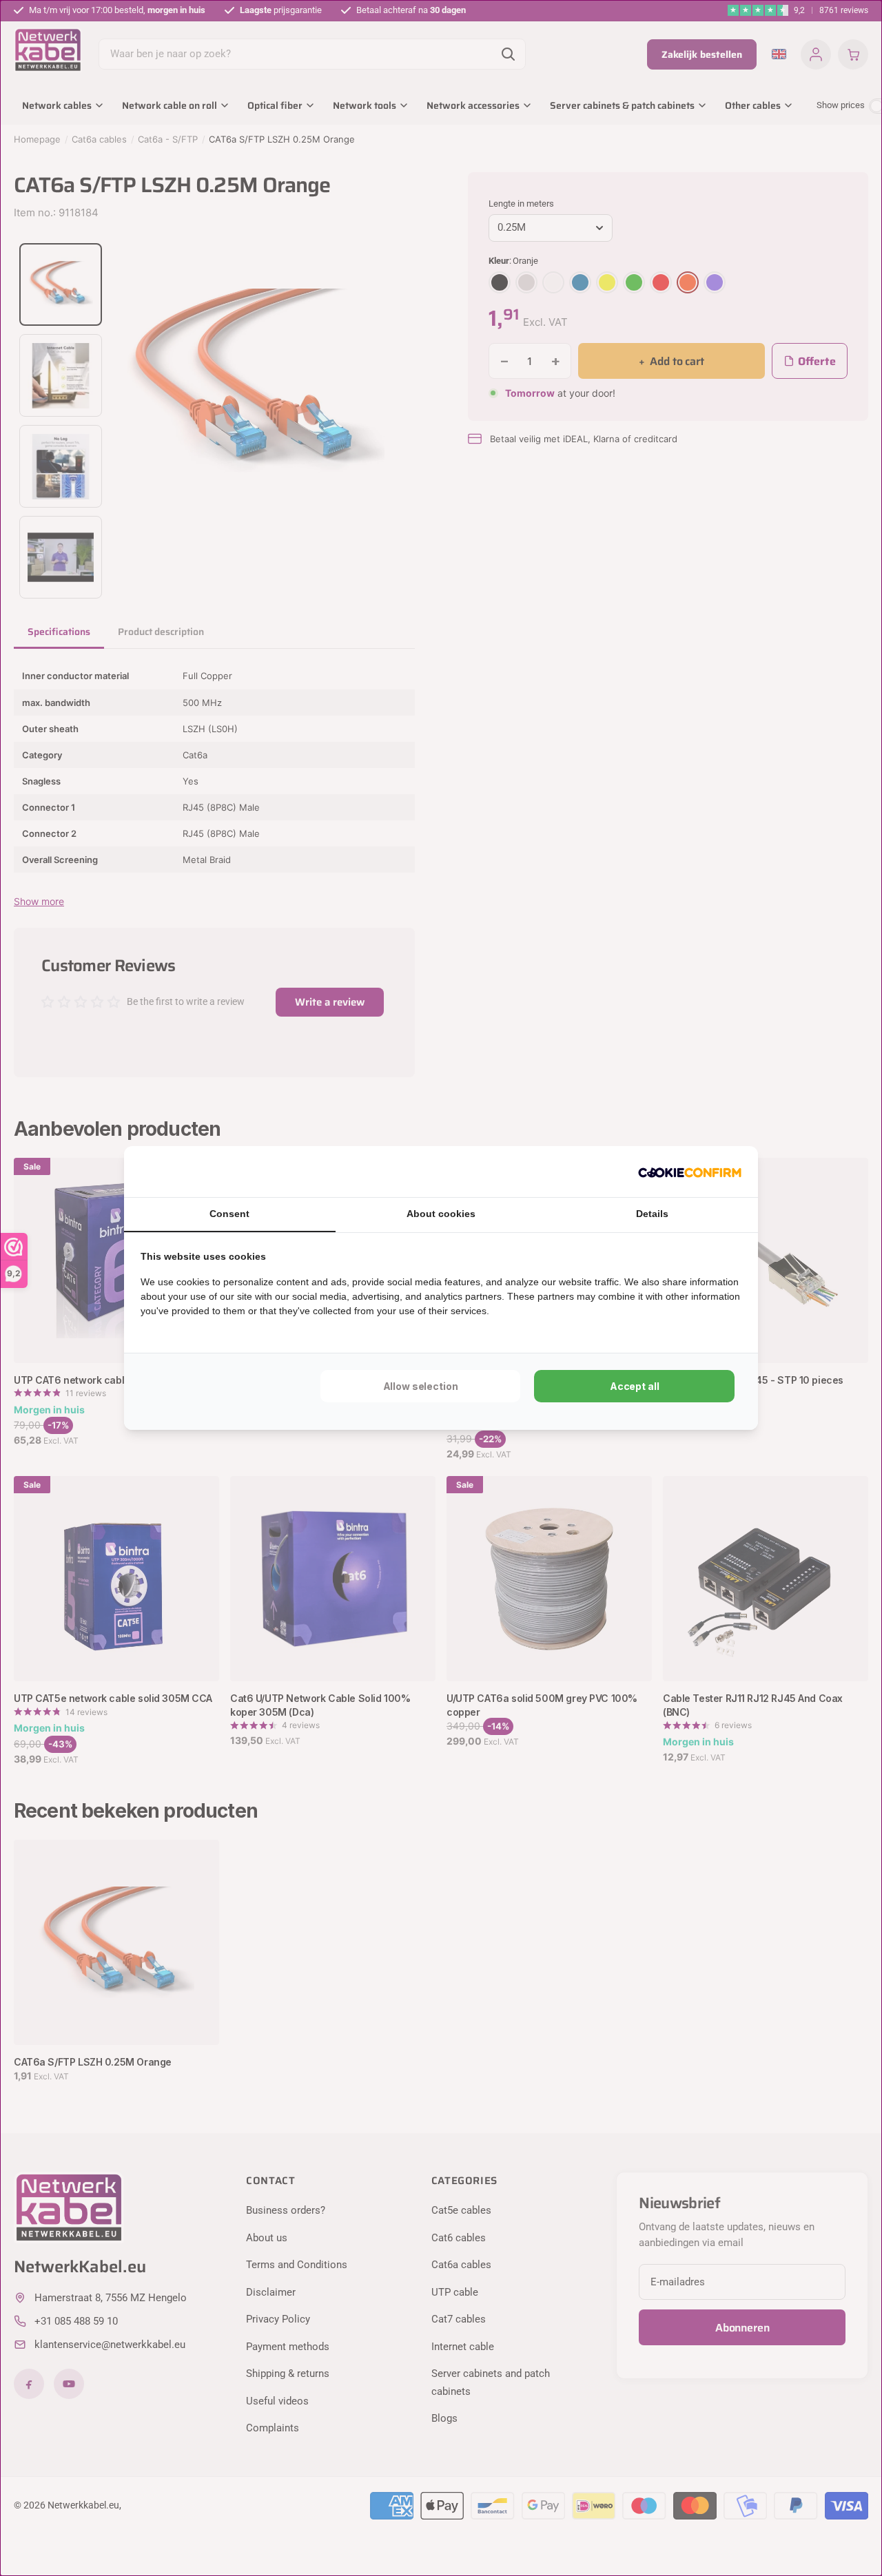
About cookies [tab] (441, 1214)
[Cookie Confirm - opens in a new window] (690, 1172)
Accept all (635, 1386)
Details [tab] (652, 1214)
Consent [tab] (229, 1214)
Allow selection (421, 1386)
